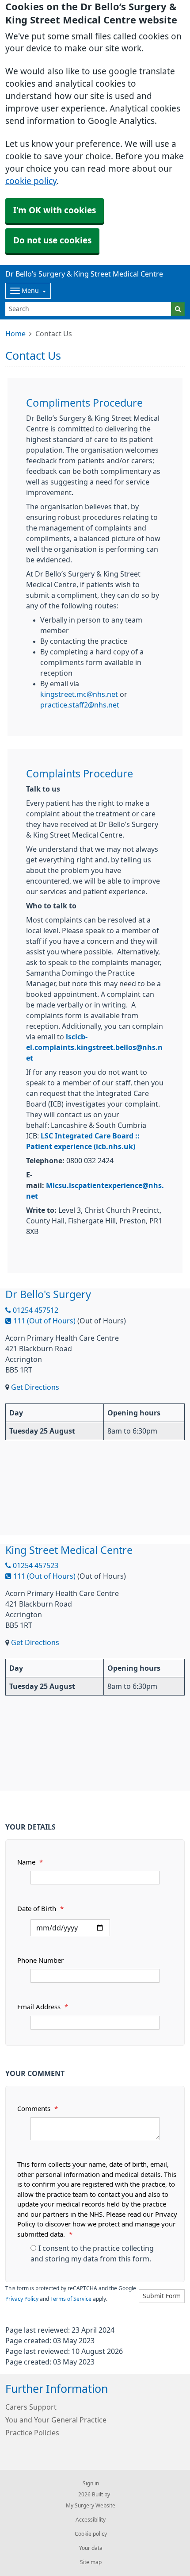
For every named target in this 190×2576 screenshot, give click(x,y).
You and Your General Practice (56, 2420)
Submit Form (162, 2296)
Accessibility (91, 2520)
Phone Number (40, 1960)
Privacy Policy (22, 2299)
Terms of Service (71, 2299)
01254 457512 (35, 1310)
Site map (91, 2562)
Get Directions (35, 1387)
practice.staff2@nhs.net (80, 705)
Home (15, 334)
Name (30, 1862)
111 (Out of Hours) (44, 1321)
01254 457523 (35, 1565)
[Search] (178, 309)
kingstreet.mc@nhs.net (79, 694)
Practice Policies (32, 2433)
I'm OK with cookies (55, 210)
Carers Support (31, 2407)
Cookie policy (91, 2534)
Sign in (91, 2484)
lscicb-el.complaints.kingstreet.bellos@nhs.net (94, 1047)
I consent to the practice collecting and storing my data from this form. (92, 2253)
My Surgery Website (91, 2506)
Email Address (43, 2007)
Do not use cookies (52, 240)
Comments (38, 2109)
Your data (91, 2548)
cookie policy (31, 181)
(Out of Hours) (102, 1321)
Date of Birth (40, 1909)
